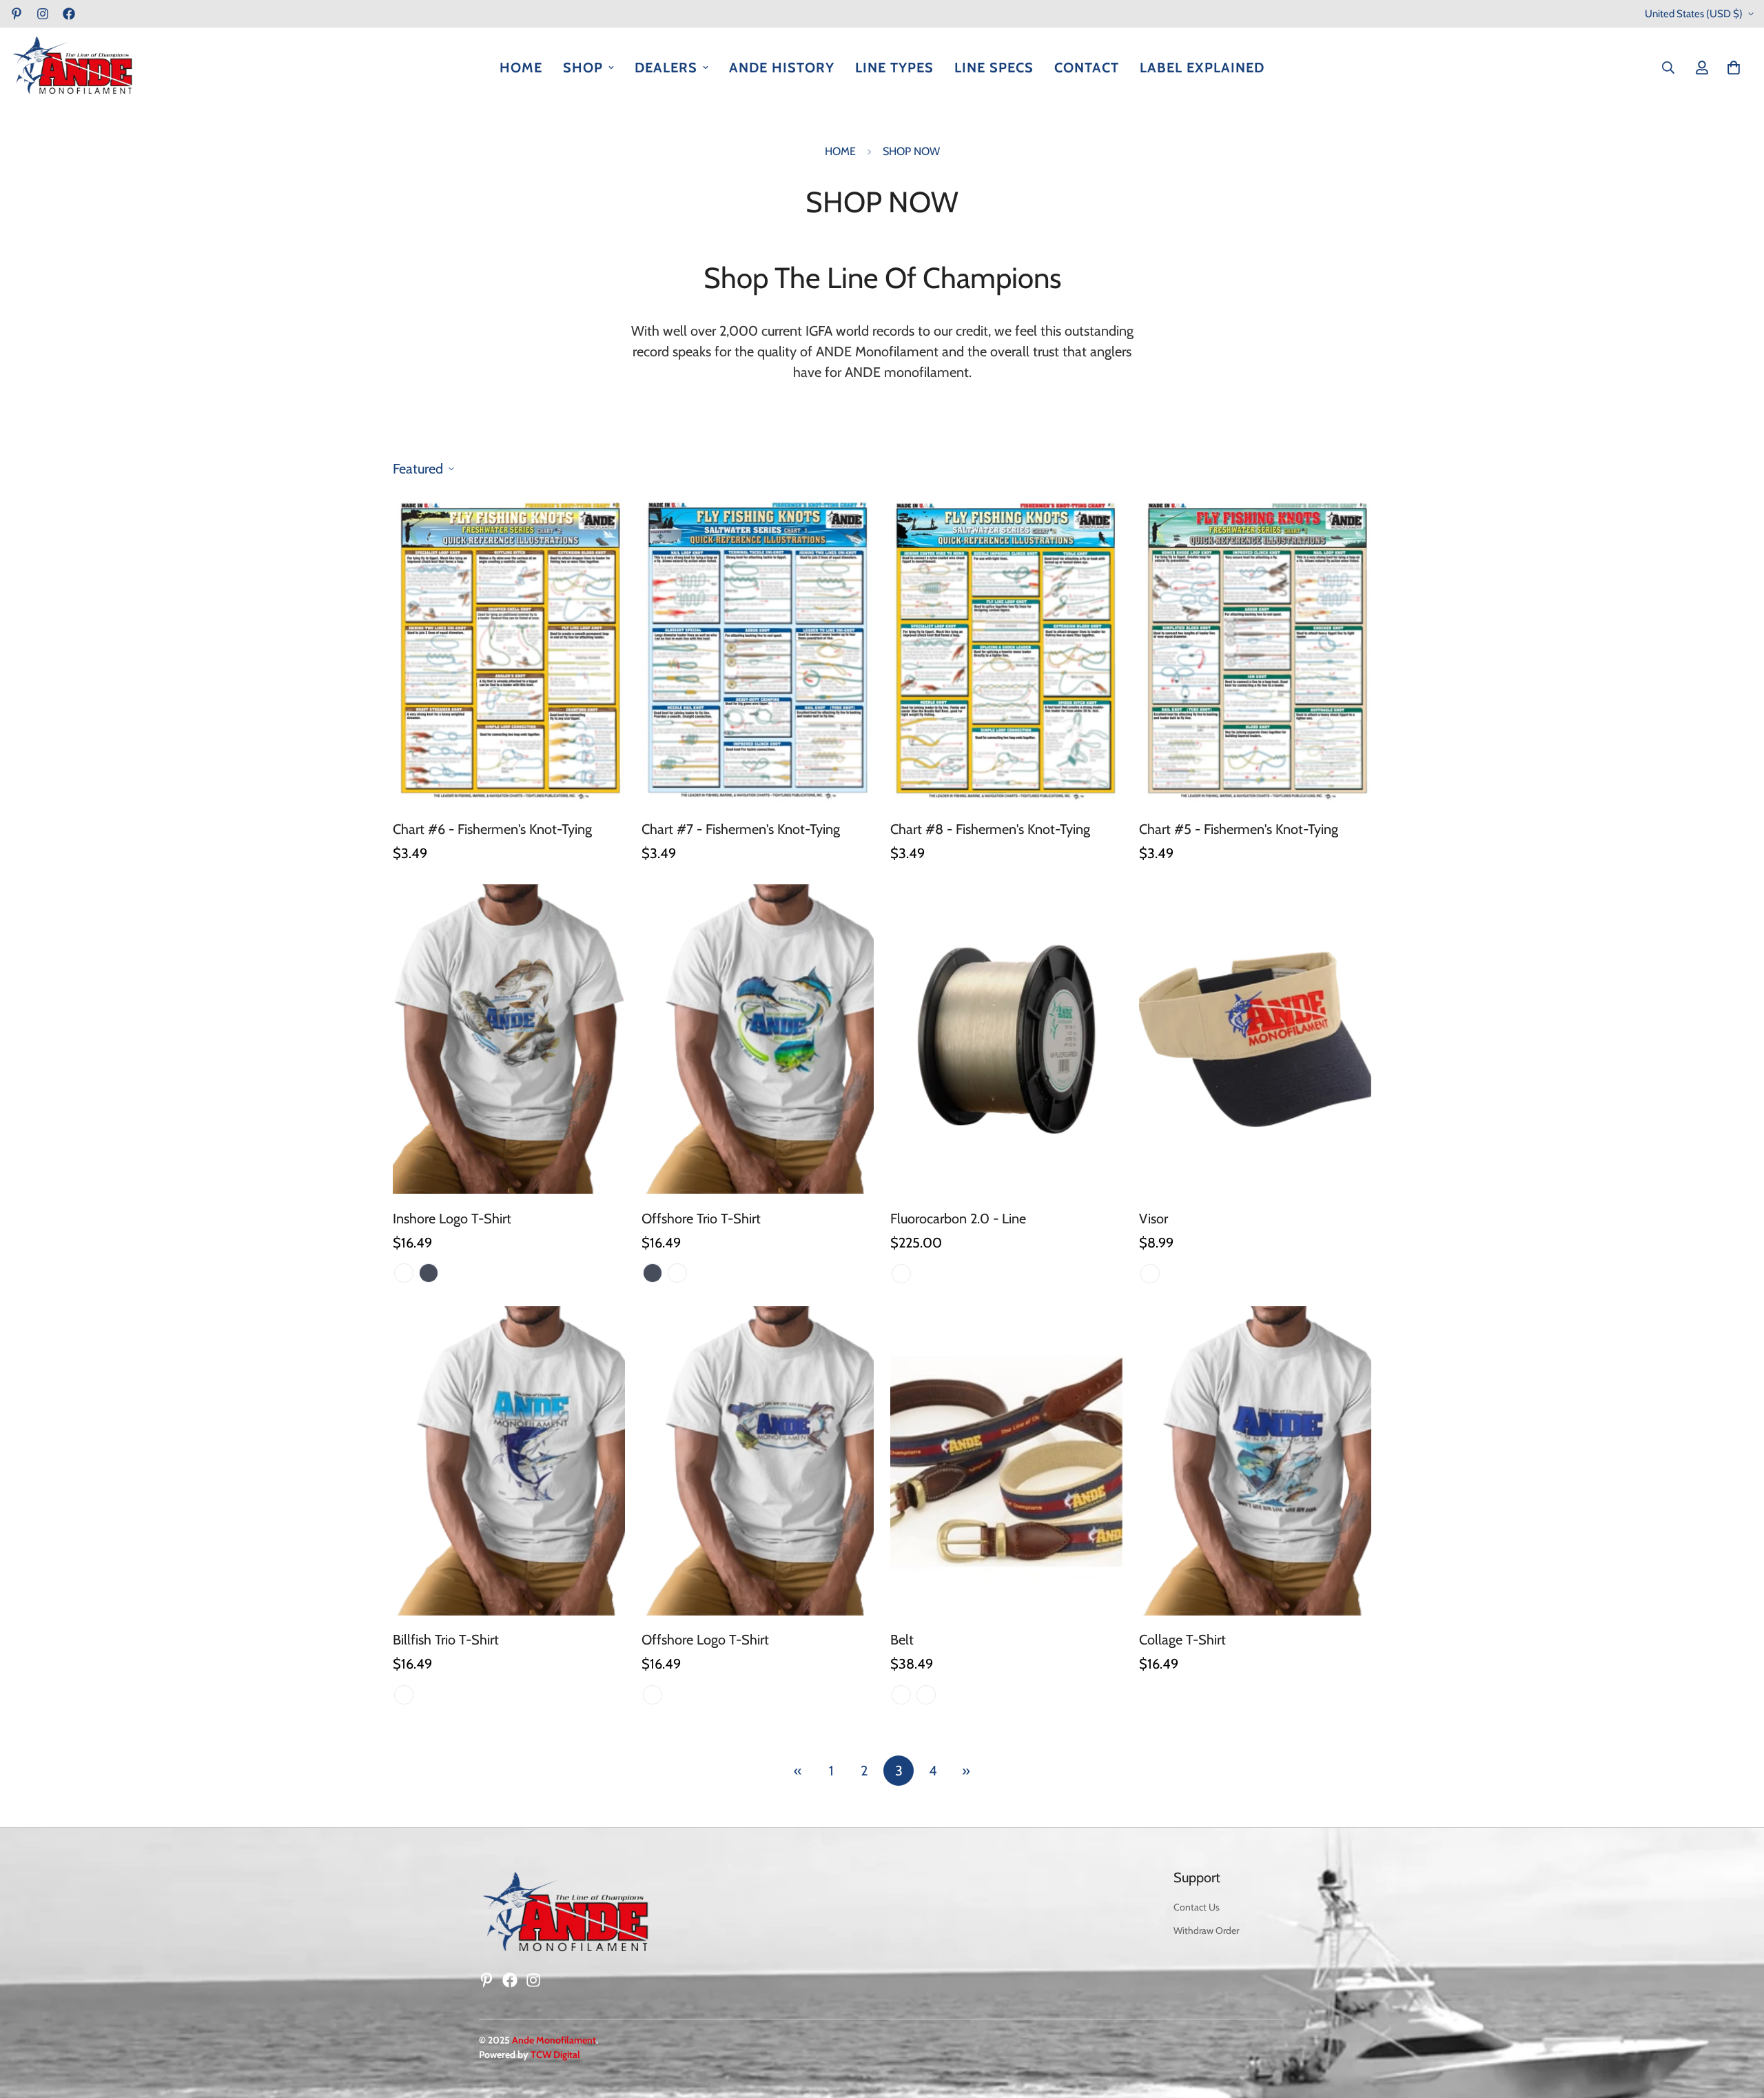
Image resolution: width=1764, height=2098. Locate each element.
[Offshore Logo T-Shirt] (758, 1461)
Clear (901, 1273)
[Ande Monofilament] (72, 68)
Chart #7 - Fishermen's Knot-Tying (741, 829)
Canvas (901, 1695)
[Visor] (1255, 1039)
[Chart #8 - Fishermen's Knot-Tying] (1006, 650)
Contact (1087, 68)
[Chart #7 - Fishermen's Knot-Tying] (758, 650)
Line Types (894, 68)
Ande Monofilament (554, 2040)
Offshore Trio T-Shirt (701, 1218)
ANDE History (782, 68)
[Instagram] (43, 14)
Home (521, 68)
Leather (926, 1695)
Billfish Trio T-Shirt (446, 1640)
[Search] (1668, 68)
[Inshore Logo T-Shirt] (509, 1039)
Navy (429, 1273)
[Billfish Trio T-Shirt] (509, 1461)
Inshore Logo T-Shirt (452, 1218)
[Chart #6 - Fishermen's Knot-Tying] (509, 650)
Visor (1153, 1218)
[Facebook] (69, 14)
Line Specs (994, 68)
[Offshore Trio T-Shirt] (758, 1039)
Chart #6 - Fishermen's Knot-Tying (492, 829)
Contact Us (1197, 1907)
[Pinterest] (17, 14)
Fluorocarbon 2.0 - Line (958, 1218)
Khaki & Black (1150, 1273)
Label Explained (1202, 68)
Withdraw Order (1206, 1931)
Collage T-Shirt (1182, 1640)
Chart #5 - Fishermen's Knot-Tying (1239, 829)
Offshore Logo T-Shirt (705, 1640)
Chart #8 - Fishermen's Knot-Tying (990, 829)
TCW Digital (555, 2055)
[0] (1734, 68)
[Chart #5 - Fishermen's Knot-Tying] (1255, 650)
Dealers (666, 68)
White (404, 1273)
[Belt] (1006, 1461)
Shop (583, 68)
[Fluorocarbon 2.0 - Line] (1006, 1039)
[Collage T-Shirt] (1255, 1461)
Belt (902, 1640)
